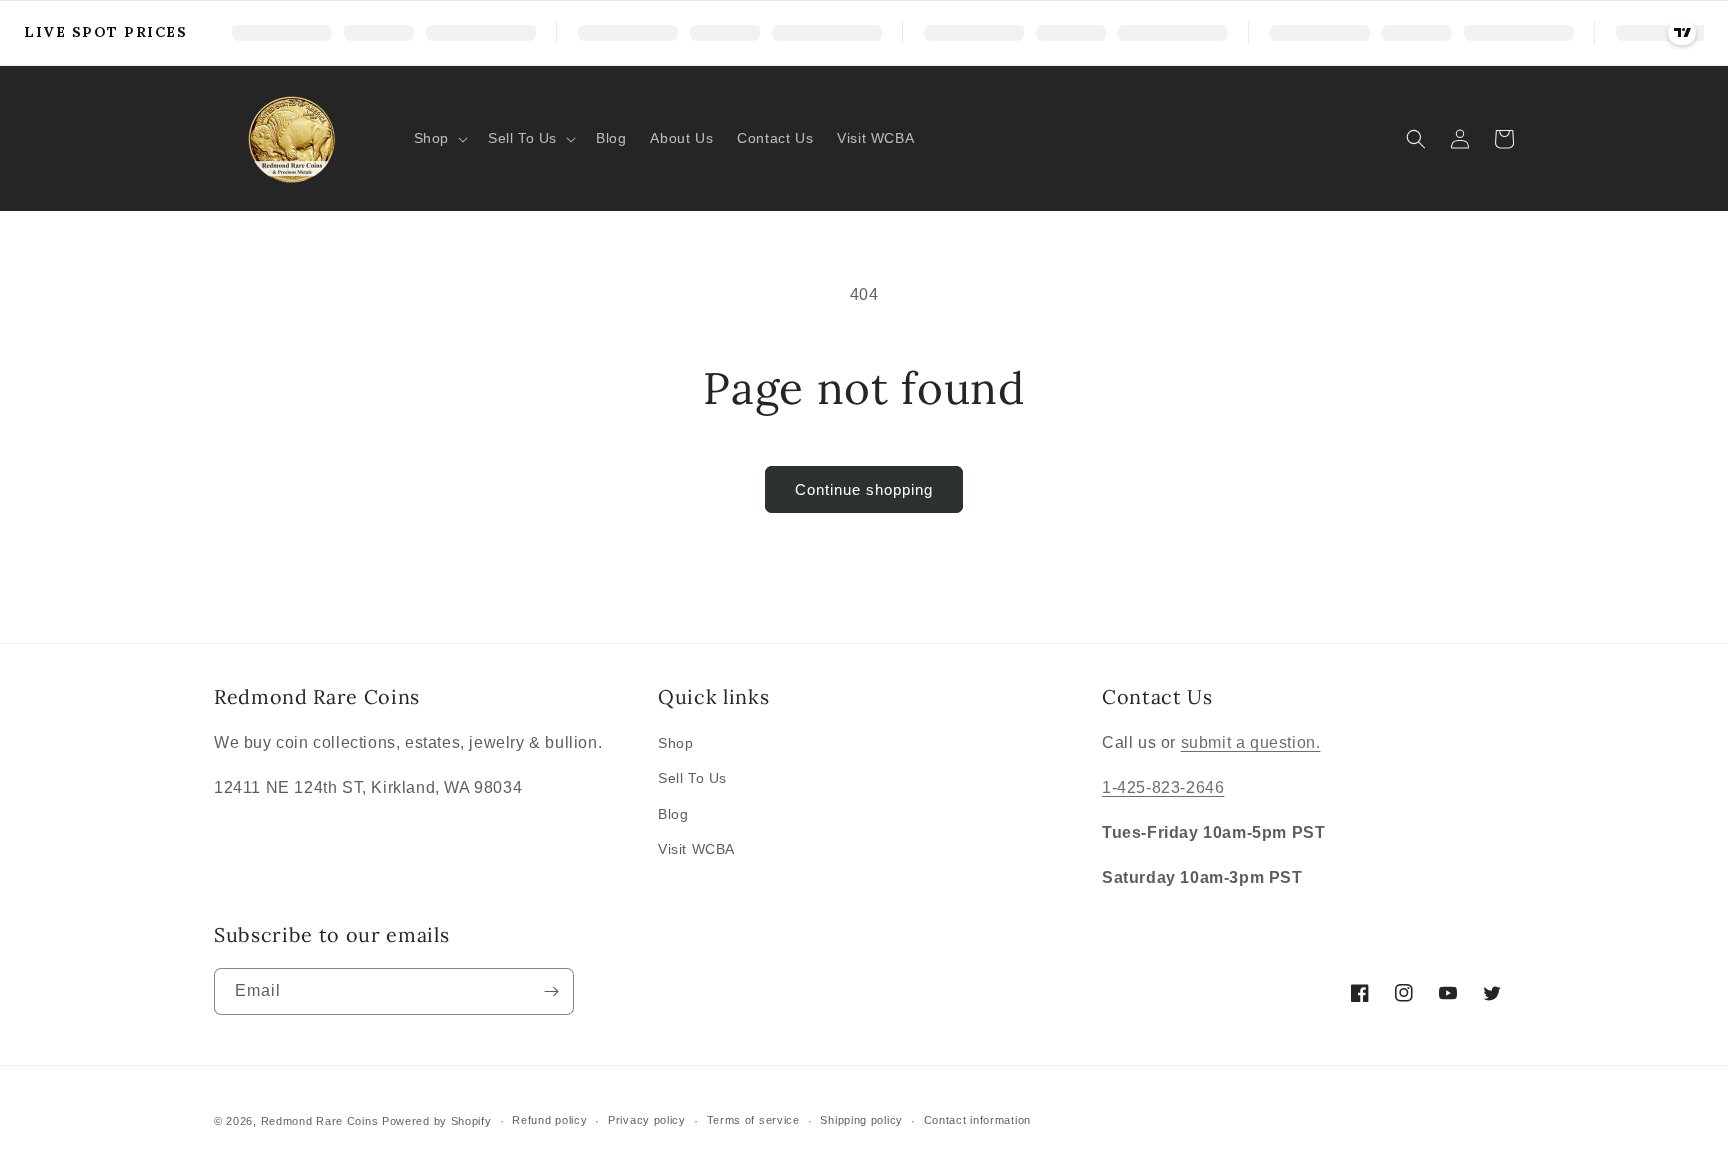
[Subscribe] (551, 991)
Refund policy (549, 1120)
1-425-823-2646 (1163, 787)
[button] (439, 138)
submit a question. (1251, 742)
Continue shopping (864, 489)
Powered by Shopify (437, 1121)
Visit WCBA (696, 849)
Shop (675, 743)
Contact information (977, 1120)
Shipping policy (861, 1120)
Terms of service (753, 1120)
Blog (673, 814)
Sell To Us (692, 778)
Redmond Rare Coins (320, 1121)
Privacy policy (647, 1120)
